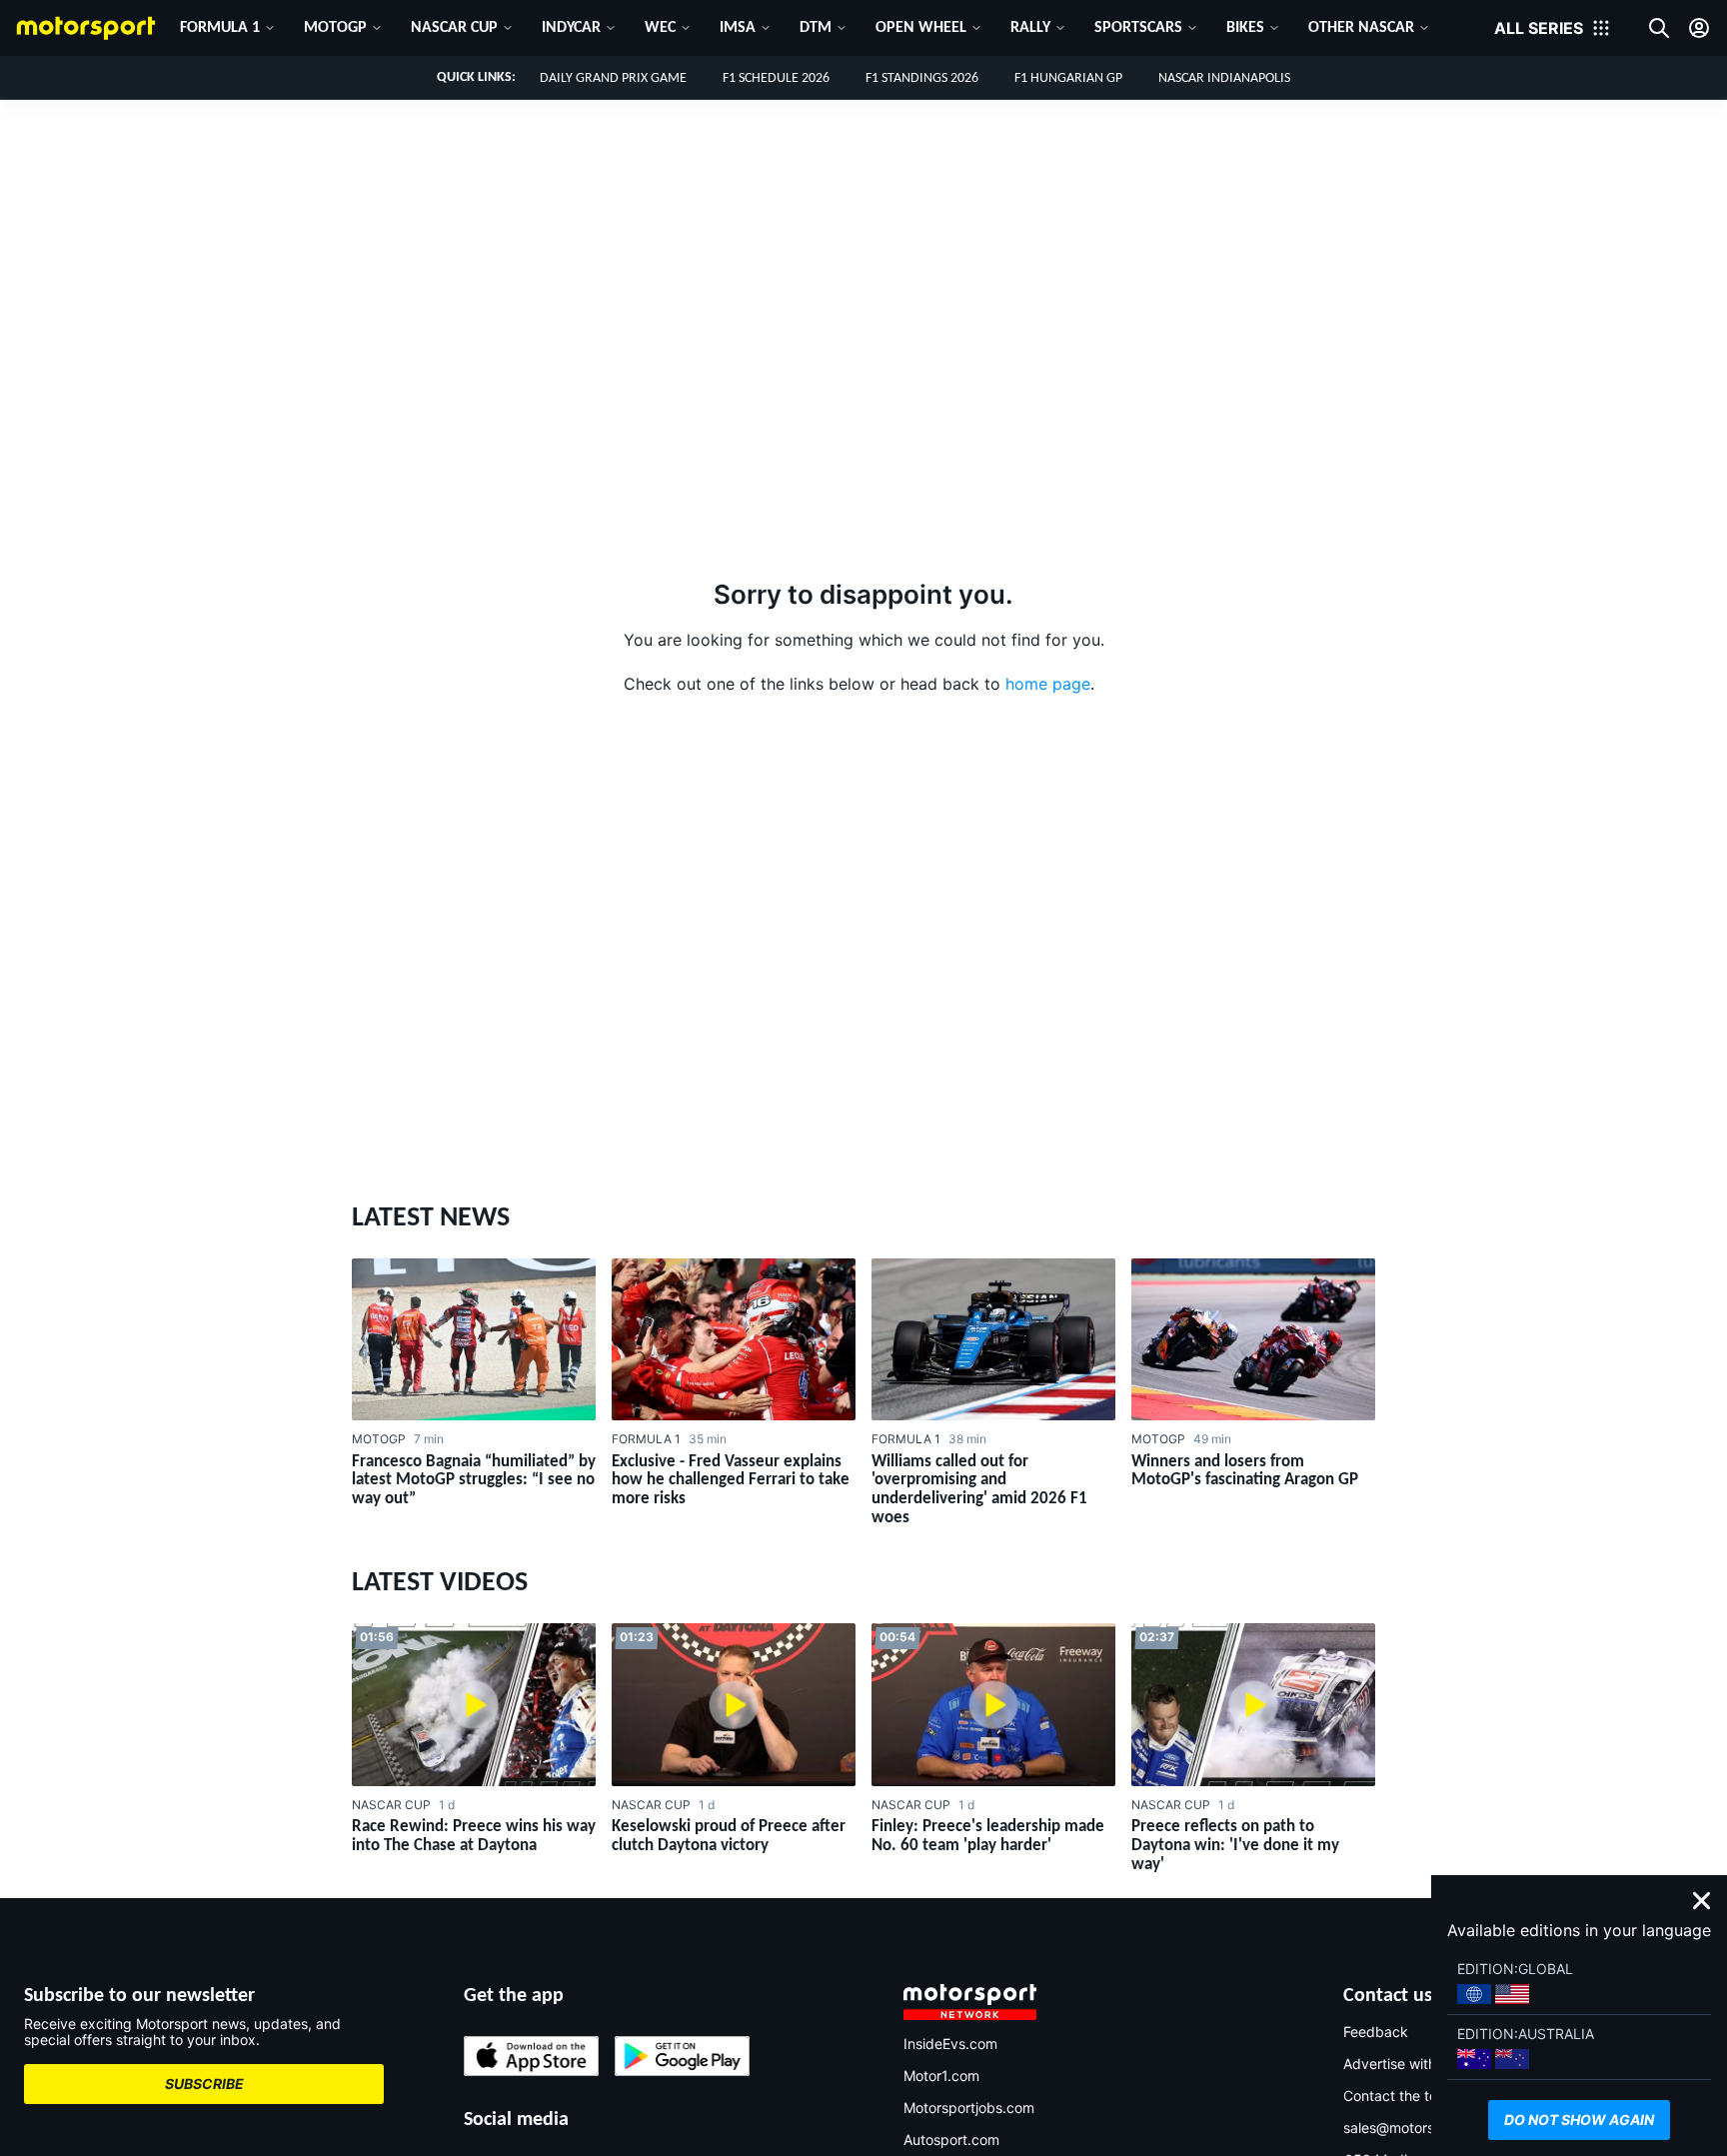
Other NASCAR (1361, 28)
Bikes (1245, 28)
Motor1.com (941, 2076)
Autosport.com (951, 2140)
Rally (1030, 28)
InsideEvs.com (950, 2044)
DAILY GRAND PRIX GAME (613, 78)
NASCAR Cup (454, 28)
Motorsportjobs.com (969, 2108)
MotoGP (335, 28)
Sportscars (1138, 28)
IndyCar (571, 28)
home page (1048, 684)
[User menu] (1699, 28)
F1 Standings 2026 (922, 78)
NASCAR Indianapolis (1224, 78)
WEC (660, 28)
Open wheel (921, 28)
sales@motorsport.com (1418, 2128)
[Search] (1659, 28)
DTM (816, 28)
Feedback (1376, 2032)
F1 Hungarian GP (1068, 78)
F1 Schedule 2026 (776, 78)
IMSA (738, 28)
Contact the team (1400, 2096)
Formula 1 (220, 28)
